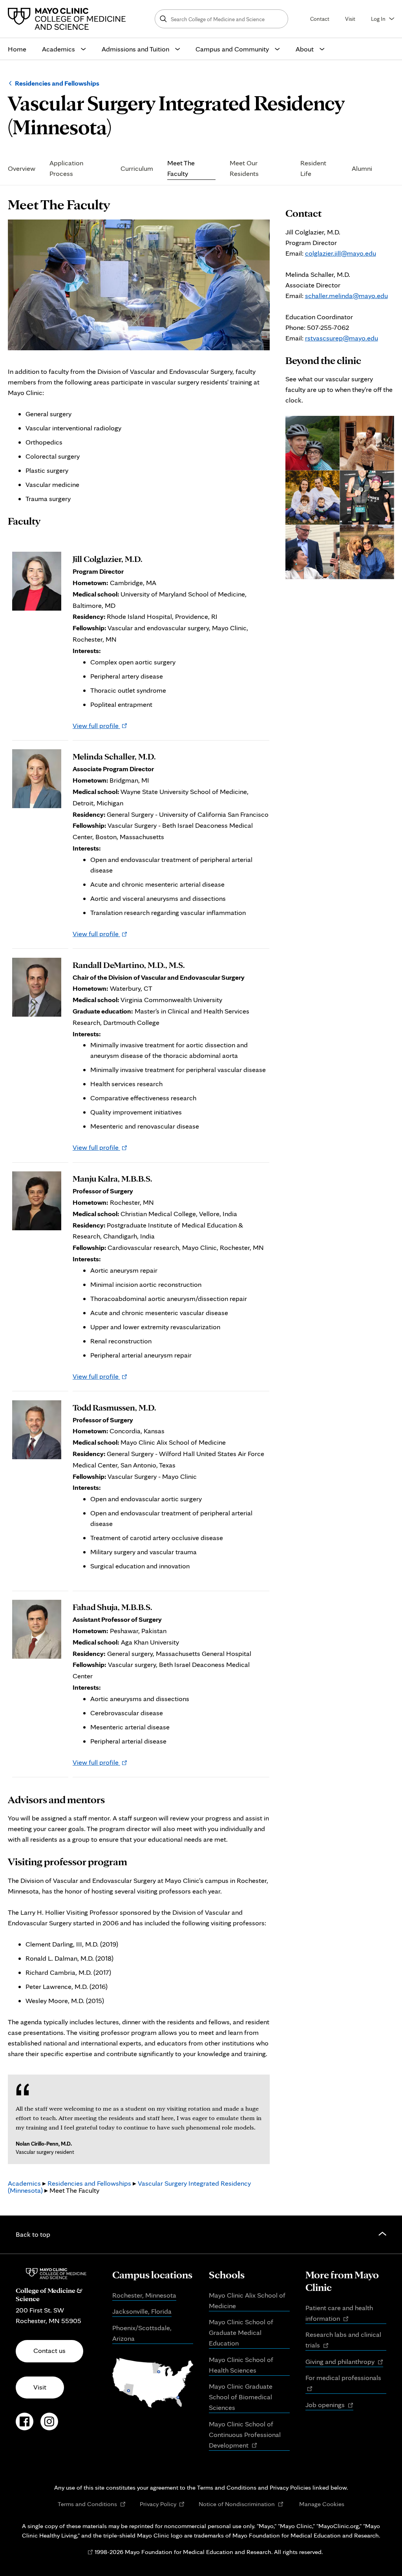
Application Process (66, 168)
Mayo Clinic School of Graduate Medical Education (241, 2332)
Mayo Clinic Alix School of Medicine (247, 2300)
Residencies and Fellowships (57, 83)
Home (17, 49)
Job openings (329, 2405)
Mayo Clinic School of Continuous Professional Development (245, 2435)
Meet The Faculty (181, 168)
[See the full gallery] (313, 443)
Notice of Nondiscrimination (241, 2504)
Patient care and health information (339, 2314)
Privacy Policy (162, 2504)
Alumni (362, 168)
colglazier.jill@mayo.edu (341, 253)
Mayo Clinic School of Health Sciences (241, 2365)
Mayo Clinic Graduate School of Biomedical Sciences (241, 2397)
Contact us (49, 2350)
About (305, 49)
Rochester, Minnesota (144, 2295)
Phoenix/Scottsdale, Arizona (142, 2333)
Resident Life (313, 168)
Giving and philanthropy (344, 2362)
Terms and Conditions (92, 2504)
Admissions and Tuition (135, 49)
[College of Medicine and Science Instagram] (49, 2426)
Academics (58, 49)
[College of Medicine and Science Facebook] (25, 2426)
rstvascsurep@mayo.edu (342, 338)
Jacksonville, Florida (142, 2311)
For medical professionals (346, 2383)
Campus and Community (232, 49)
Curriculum (137, 168)
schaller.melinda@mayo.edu (346, 295)
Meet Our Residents (244, 168)
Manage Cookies (322, 2504)
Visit (350, 19)
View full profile (100, 725)
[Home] (69, 19)
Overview (22, 168)
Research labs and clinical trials (343, 2340)
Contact (320, 19)
